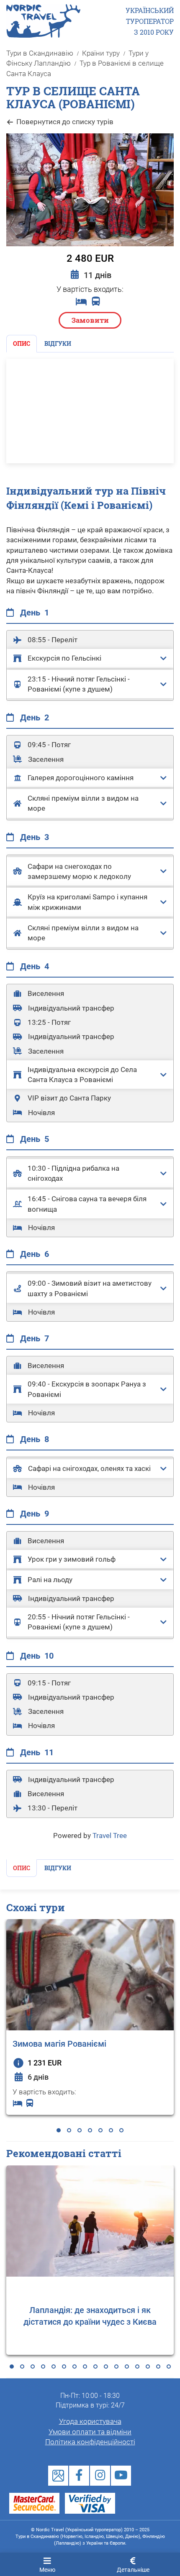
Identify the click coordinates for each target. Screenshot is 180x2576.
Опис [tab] (22, 343)
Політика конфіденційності (90, 2442)
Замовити (90, 320)
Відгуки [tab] (58, 343)
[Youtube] (121, 2476)
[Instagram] (100, 2476)
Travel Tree (110, 1836)
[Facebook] (79, 2476)
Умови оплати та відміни (90, 2432)
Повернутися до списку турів (65, 122)
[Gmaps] (58, 2476)
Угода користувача (90, 2421)
